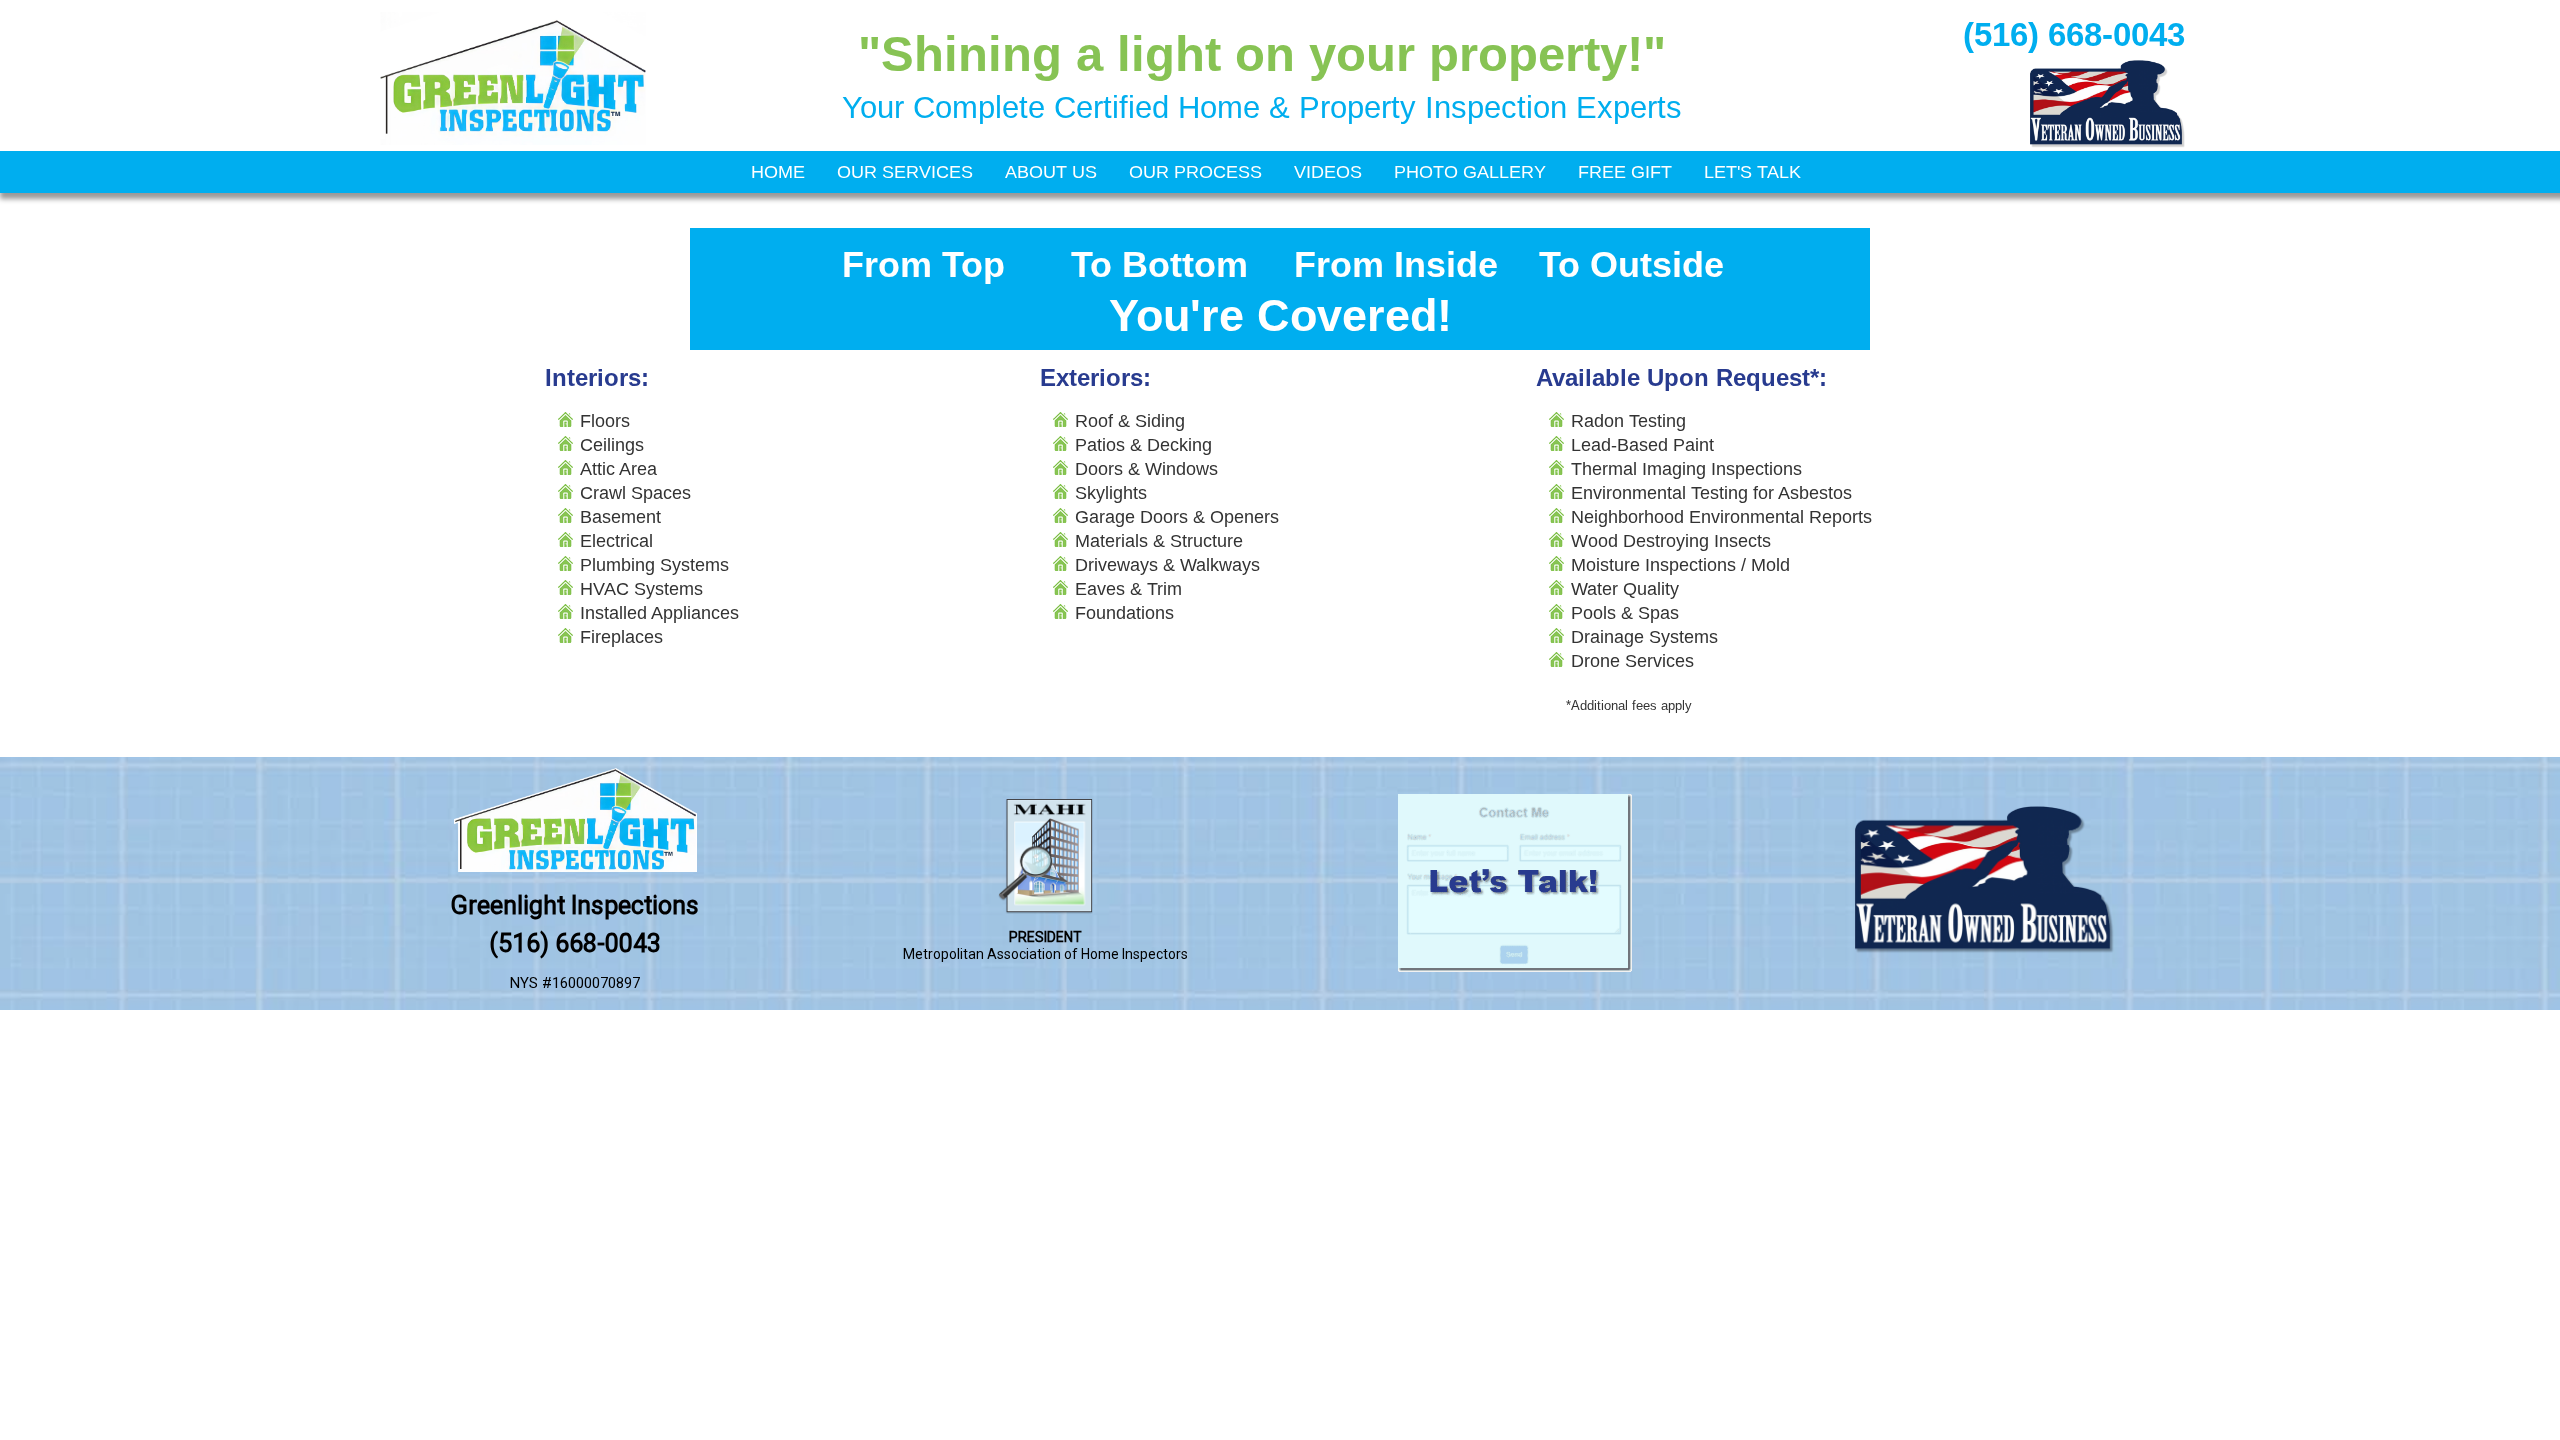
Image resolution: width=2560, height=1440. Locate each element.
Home (778, 172)
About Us (1051, 172)
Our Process (1195, 172)
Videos (1328, 172)
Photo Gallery (1470, 172)
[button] (2508, 1388)
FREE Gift (1625, 172)
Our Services (905, 172)
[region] (1280, 75)
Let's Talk (1752, 172)
